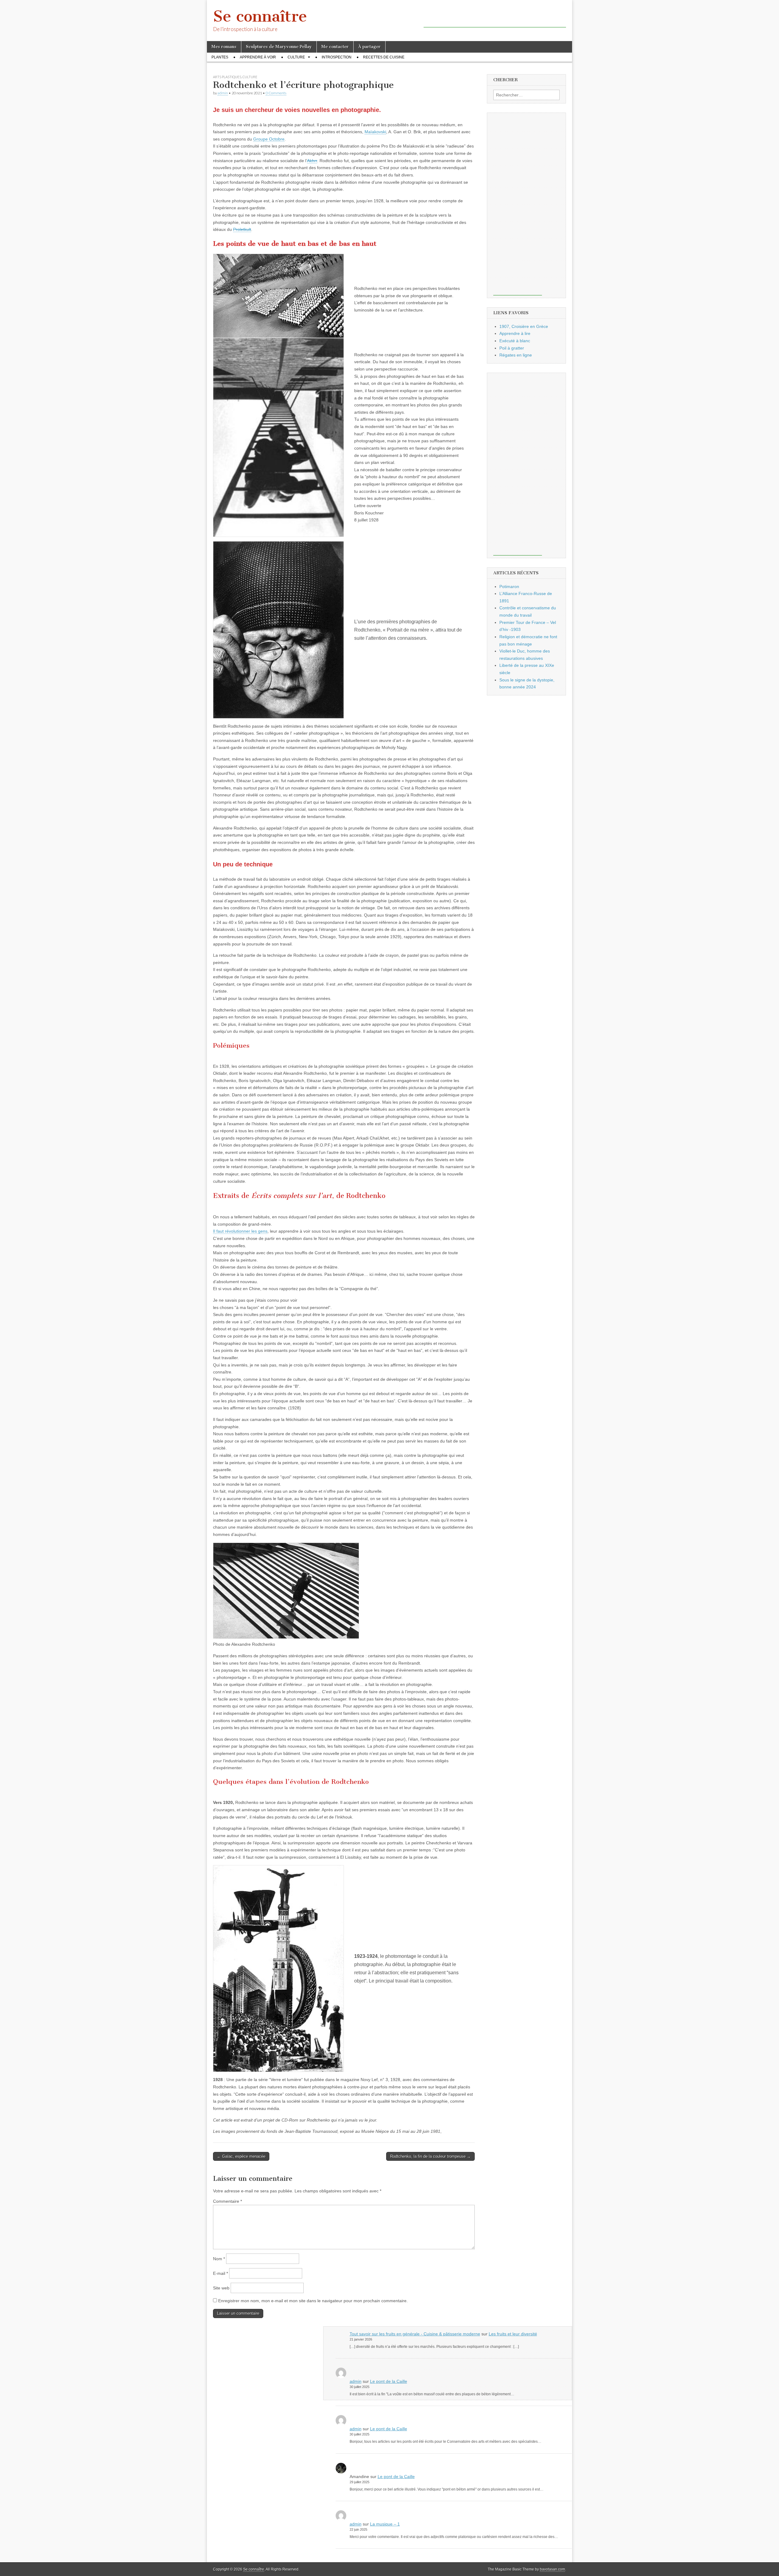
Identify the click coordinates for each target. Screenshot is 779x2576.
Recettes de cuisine (384, 57)
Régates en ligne (516, 355)
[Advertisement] (495, 18)
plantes (220, 57)
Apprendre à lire (515, 333)
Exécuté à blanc (515, 341)
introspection (337, 57)
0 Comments (276, 93)
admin (223, 93)
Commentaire (227, 2201)
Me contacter (335, 47)
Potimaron (509, 587)
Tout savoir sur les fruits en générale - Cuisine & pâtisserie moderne (415, 2334)
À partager (369, 47)
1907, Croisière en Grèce (524, 326)
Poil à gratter (512, 348)
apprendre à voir (258, 57)
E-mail (220, 2273)
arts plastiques (227, 77)
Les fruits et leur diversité (513, 2334)
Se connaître (260, 16)
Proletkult (242, 229)
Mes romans (224, 47)
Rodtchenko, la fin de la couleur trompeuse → (430, 2156)
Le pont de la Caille (389, 2381)
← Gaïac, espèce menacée (241, 2156)
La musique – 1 (385, 2524)
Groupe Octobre (269, 139)
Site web (221, 2288)
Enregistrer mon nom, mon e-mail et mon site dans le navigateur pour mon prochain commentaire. (313, 2301)
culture (296, 57)
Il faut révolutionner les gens (240, 1231)
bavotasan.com (552, 2569)
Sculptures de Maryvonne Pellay (279, 47)
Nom (219, 2259)
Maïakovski (375, 132)
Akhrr (312, 161)
